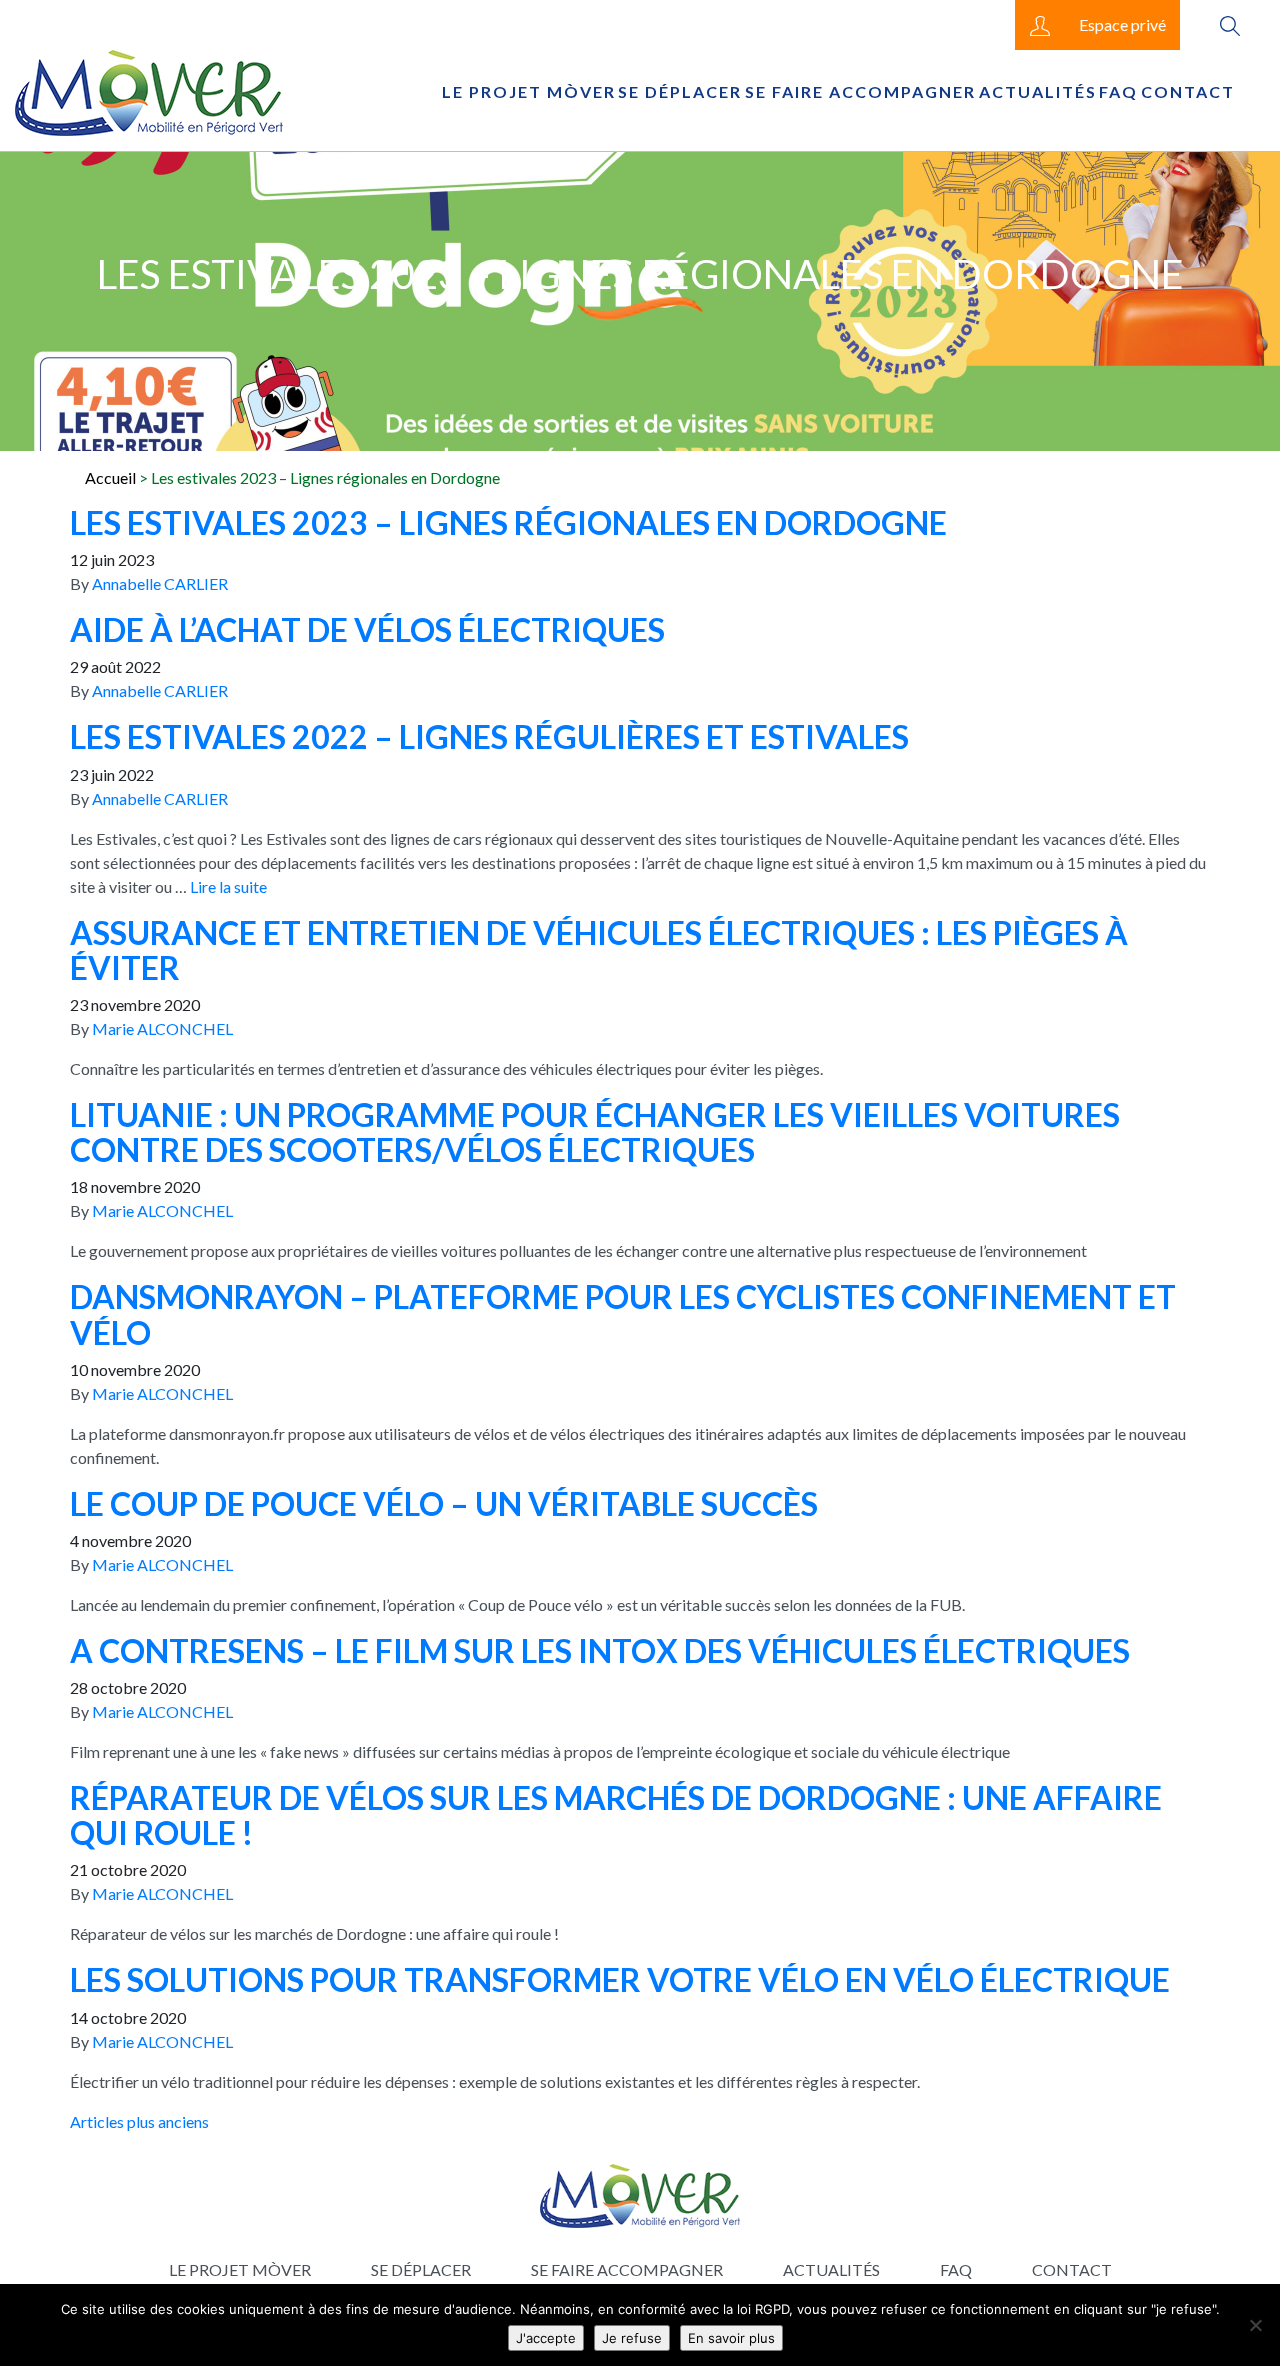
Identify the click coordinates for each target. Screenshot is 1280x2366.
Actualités (1038, 91)
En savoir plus (731, 2338)
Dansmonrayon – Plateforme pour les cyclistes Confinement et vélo (623, 1314)
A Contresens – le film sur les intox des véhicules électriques (600, 1650)
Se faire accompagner (860, 91)
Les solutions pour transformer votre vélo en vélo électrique (620, 1979)
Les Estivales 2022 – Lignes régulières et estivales (489, 736)
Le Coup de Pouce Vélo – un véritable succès (444, 1503)
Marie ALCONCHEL (162, 1028)
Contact (1188, 91)
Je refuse (632, 2338)
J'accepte (546, 2338)
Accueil (110, 477)
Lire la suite (228, 886)
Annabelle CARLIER (160, 583)
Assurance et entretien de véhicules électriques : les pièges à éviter (599, 950)
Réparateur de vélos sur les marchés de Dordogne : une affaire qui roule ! (616, 1815)
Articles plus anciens (139, 2121)
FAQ (1118, 91)
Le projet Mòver (529, 91)
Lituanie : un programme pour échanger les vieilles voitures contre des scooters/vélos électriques (595, 1132)
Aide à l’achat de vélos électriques (367, 629)
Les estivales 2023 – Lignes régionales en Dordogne (508, 522)
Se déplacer (680, 91)
